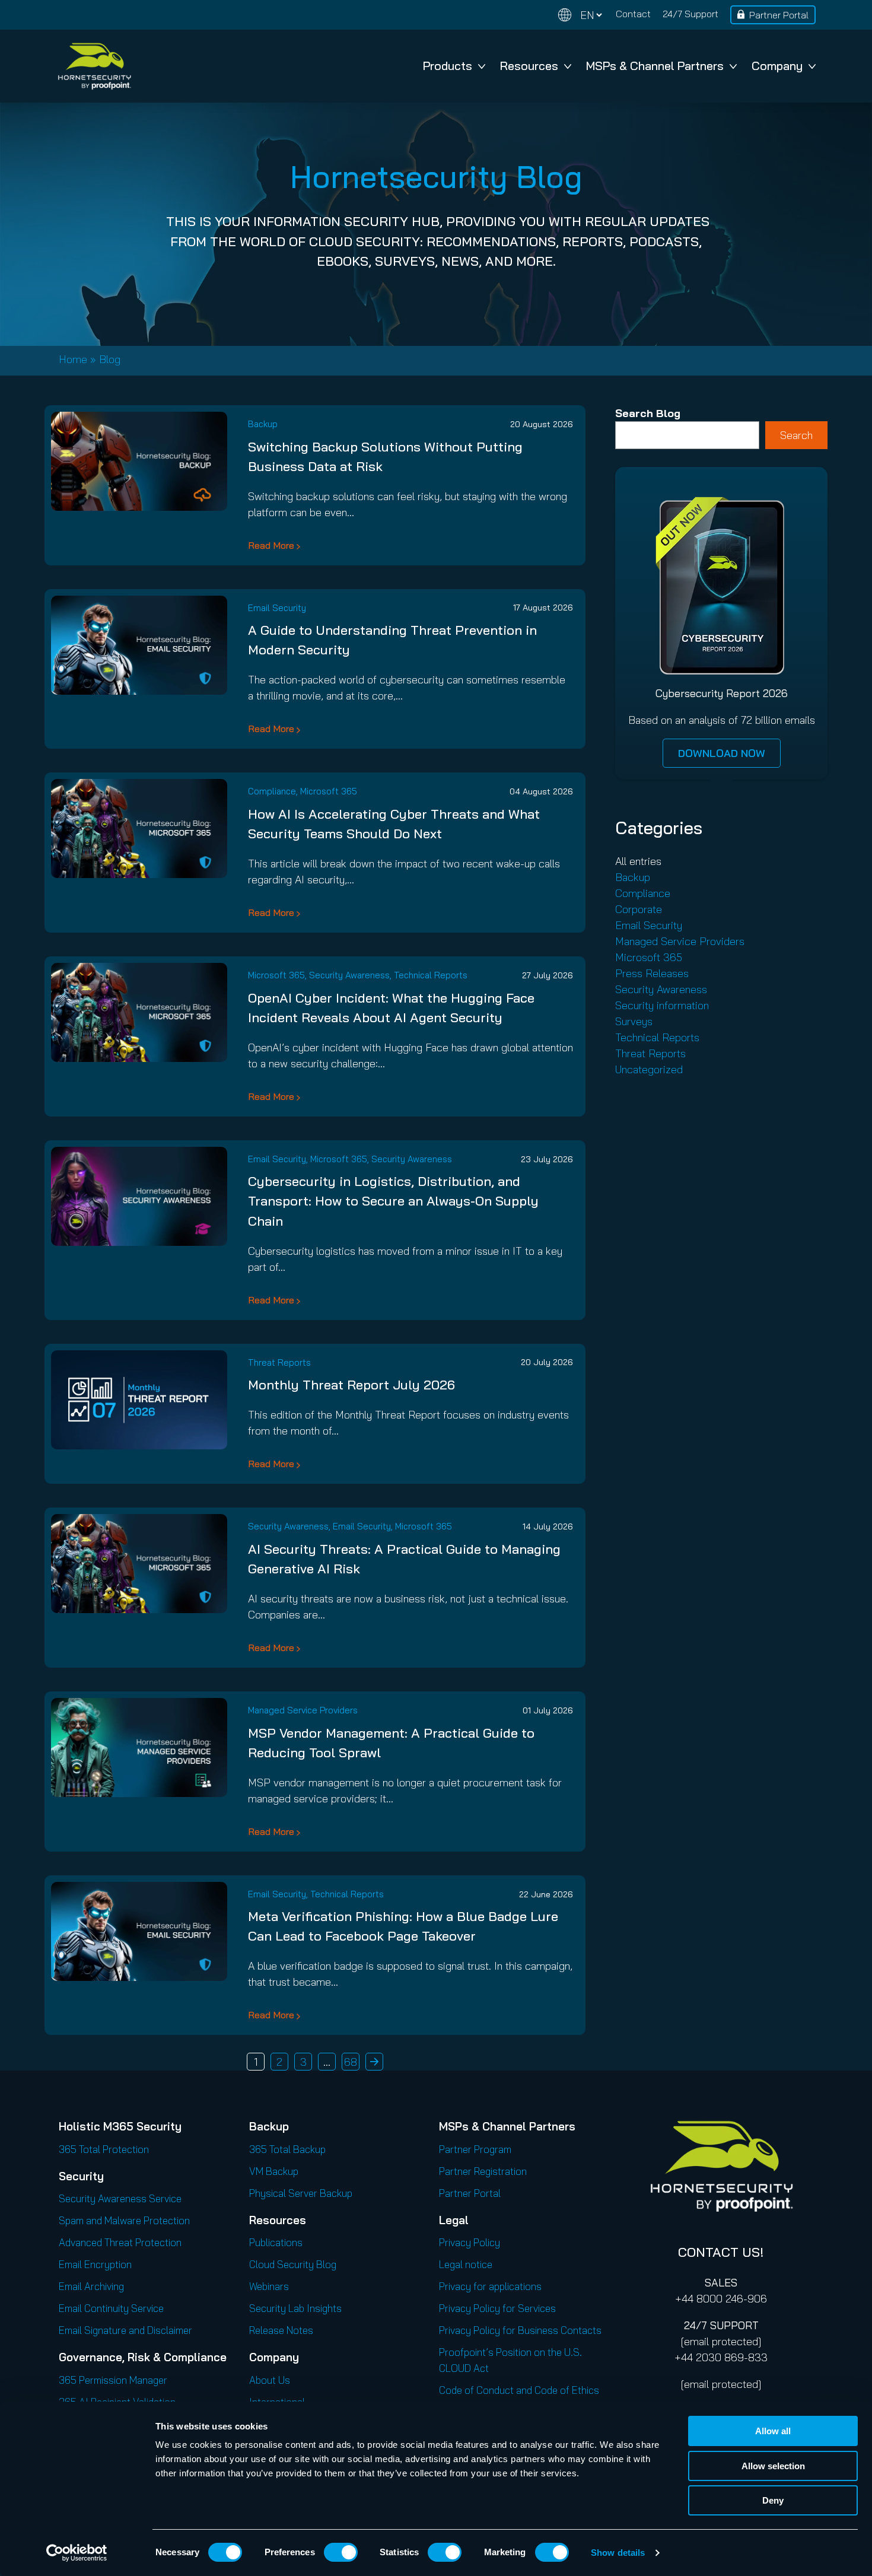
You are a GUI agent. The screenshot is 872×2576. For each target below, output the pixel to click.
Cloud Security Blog (293, 2264)
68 (351, 2062)
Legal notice (466, 2264)
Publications (276, 2242)
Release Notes (281, 2330)
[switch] (341, 2552)
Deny (773, 2500)
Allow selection (773, 2466)
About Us (270, 2380)
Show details (618, 2553)
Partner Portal (779, 15)
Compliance (272, 791)
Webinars (269, 2286)
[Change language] (580, 15)
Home (73, 359)
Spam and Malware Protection (124, 2220)
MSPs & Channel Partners (655, 66)
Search (796, 435)
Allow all (773, 2431)
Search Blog (648, 413)
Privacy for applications (490, 2286)
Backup (263, 424)
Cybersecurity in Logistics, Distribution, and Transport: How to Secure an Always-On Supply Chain (393, 1201)
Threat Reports (279, 1362)
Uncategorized (649, 1069)
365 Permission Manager (113, 2380)
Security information (662, 1005)
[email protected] (721, 2341)
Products (448, 66)
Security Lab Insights (295, 2308)
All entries (638, 861)
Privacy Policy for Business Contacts (520, 2330)
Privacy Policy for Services (497, 2308)
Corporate (639, 909)
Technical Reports (431, 975)
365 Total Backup (287, 2149)
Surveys (634, 1021)
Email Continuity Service (111, 2308)
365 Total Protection (104, 2149)
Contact (633, 14)
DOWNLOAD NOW (722, 753)
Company (777, 66)
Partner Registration (483, 2171)
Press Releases (652, 973)
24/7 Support (690, 14)
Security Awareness (349, 975)
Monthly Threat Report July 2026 (351, 1385)
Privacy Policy (470, 2242)
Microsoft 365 (329, 791)
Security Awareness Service (120, 2198)
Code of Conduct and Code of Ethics (519, 2390)
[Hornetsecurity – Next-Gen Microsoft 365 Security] (94, 66)
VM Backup (274, 2171)
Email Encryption (95, 2264)
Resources (529, 66)
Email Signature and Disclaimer (125, 2330)
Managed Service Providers (303, 1710)
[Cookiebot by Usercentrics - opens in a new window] (77, 2553)
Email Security (277, 608)
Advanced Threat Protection (120, 2242)
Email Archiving (91, 2286)
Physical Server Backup (301, 2193)
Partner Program (475, 2149)
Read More (271, 545)
